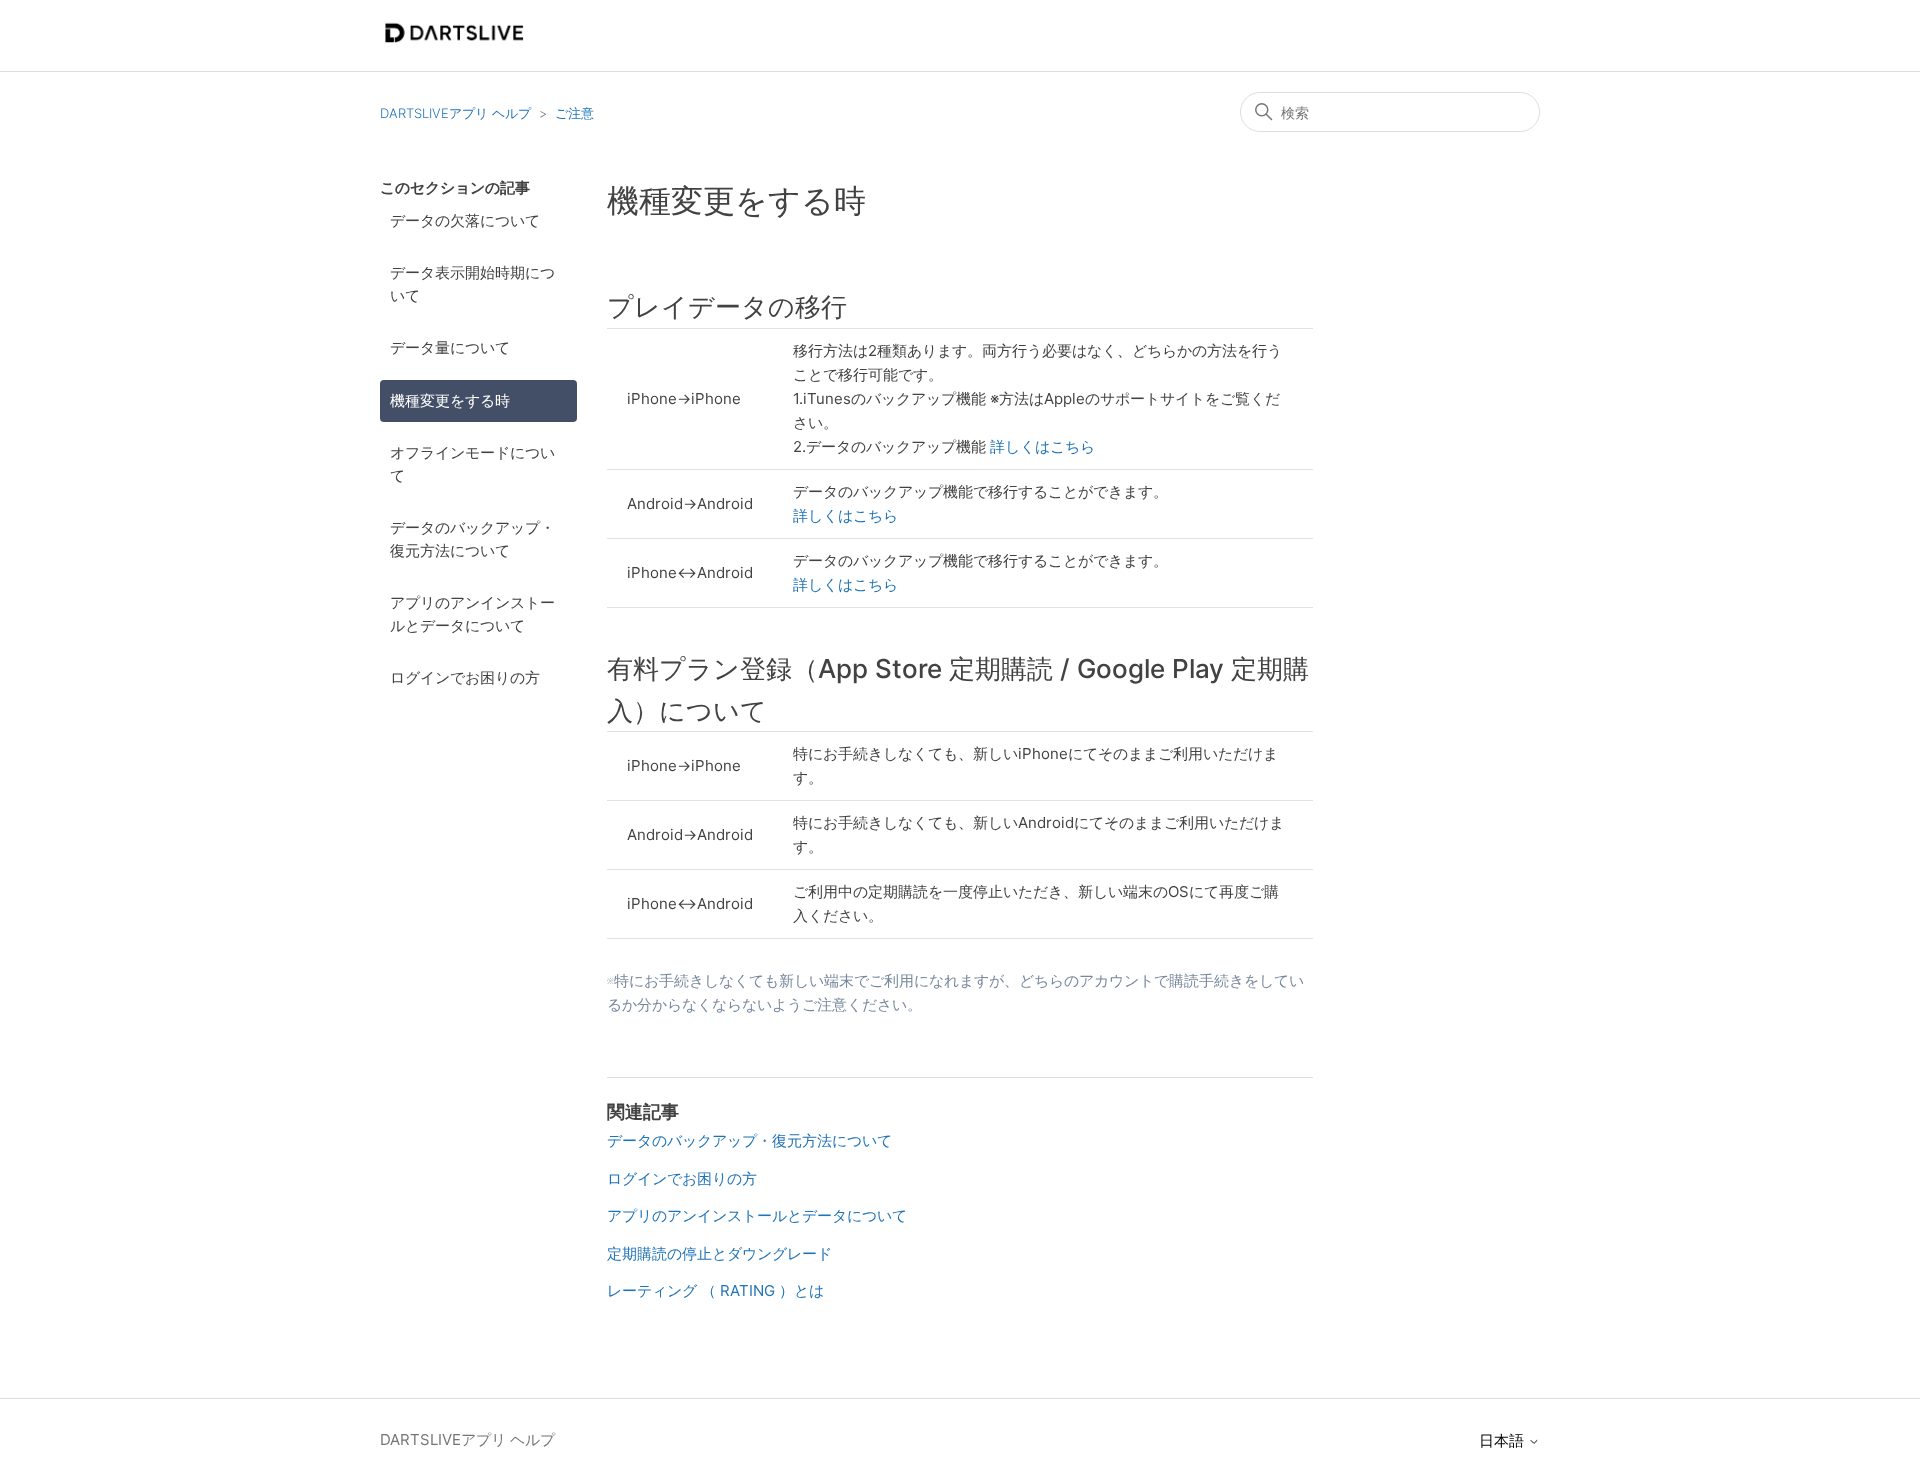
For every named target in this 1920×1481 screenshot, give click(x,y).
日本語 (1503, 1440)
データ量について (450, 347)
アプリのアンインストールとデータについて (472, 614)
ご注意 (574, 113)
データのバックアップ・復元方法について (472, 539)
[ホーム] (454, 45)
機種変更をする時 (450, 400)
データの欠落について (465, 220)
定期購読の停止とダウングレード (719, 1253)
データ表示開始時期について (472, 284)
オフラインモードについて (472, 464)
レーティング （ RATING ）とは (715, 1290)
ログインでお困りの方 (465, 677)
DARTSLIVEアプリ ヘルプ (455, 113)
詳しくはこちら (1042, 446)
